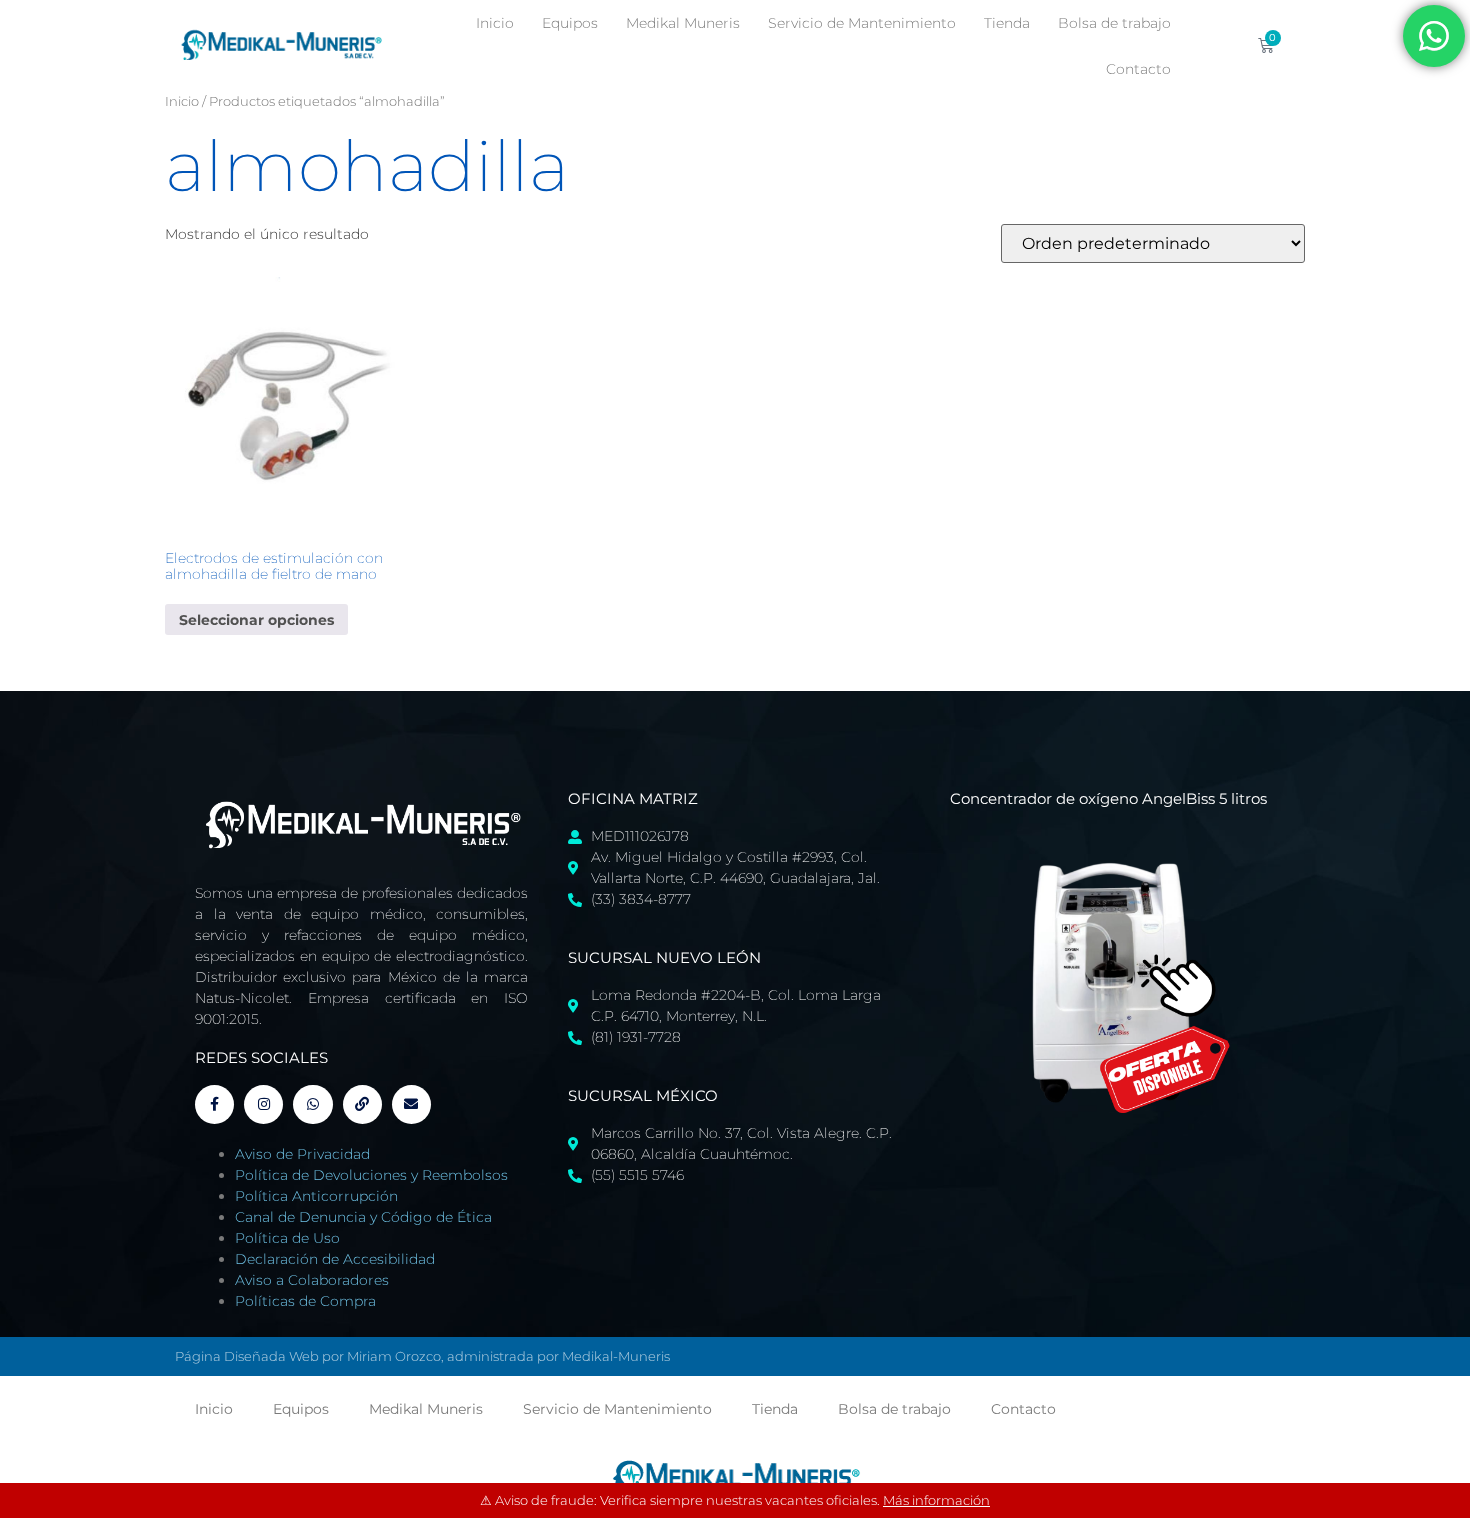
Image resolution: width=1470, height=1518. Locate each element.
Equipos (570, 23)
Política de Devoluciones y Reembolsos (371, 1175)
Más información (936, 1500)
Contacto (1138, 69)
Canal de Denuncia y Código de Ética (363, 1217)
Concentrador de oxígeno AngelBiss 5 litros (1108, 798)
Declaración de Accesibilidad (335, 1259)
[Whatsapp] (312, 1104)
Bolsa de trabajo (1114, 23)
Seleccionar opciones (256, 620)
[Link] (362, 1104)
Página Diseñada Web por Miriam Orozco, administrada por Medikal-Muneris (422, 1356)
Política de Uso (287, 1238)
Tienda (1007, 23)
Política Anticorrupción (316, 1196)
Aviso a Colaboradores (312, 1280)
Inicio (495, 23)
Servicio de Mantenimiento (862, 23)
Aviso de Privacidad (302, 1154)
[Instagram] (263, 1104)
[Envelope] (411, 1104)
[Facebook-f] (214, 1104)
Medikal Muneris (683, 23)
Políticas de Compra (305, 1301)
